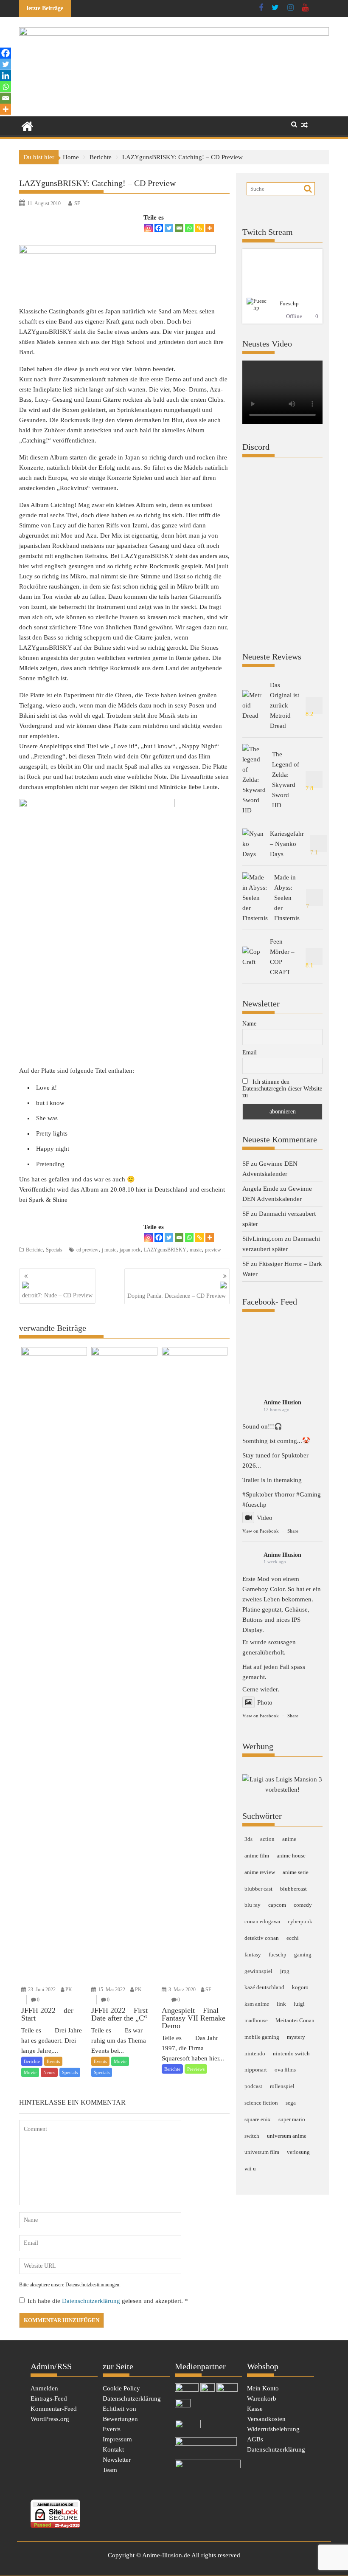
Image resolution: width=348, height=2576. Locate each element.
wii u (250, 2169)
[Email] (179, 228)
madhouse (256, 2020)
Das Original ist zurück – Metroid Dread (285, 705)
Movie (30, 2072)
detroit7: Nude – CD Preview (57, 1295)
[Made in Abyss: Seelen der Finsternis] (255, 898)
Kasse (255, 2409)
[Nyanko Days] (253, 844)
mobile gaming (262, 2037)
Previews (196, 2069)
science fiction (261, 2103)
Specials (54, 1250)
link (281, 2004)
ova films (285, 2070)
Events (53, 2061)
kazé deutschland (264, 1987)
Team (110, 2470)
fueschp (278, 1955)
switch (252, 2136)
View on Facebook (261, 1531)
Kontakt (113, 2449)
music (196, 1250)
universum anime (287, 2136)
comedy (303, 1905)
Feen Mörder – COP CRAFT (282, 957)
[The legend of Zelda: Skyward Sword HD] (254, 780)
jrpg (285, 1971)
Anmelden (44, 2388)
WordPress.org (50, 2419)
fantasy (253, 1955)
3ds (248, 1839)
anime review (260, 1872)
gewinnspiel (258, 1971)
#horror (285, 1494)
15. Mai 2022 (112, 1990)
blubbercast (293, 1889)
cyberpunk (300, 1921)
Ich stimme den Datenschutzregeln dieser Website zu (282, 1089)
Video (265, 1518)
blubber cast (258, 1889)
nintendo (255, 2053)
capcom (277, 1905)
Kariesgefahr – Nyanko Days (287, 844)
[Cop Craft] (253, 957)
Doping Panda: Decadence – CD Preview (177, 1296)
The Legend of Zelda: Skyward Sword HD (286, 780)
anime (289, 1839)
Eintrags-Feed (49, 2398)
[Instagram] (149, 228)
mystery (296, 2037)
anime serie (296, 1872)
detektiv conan (262, 1938)
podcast (253, 2086)
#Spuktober (258, 1494)
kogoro (300, 1987)
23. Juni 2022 (42, 1990)
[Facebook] (159, 228)
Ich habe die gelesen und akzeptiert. (108, 2301)
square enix (258, 2119)
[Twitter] (169, 228)
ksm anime (257, 2004)
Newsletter (117, 2460)
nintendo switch (291, 2053)
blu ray (253, 1905)
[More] (210, 228)
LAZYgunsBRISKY (165, 1250)
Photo (265, 1702)
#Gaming (309, 1494)
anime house (291, 1856)
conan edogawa (262, 1921)
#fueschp (254, 1505)
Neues (49, 2072)
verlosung (298, 2152)
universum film (262, 2152)
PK (69, 1990)
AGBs (255, 2439)
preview (213, 1250)
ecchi (293, 1938)
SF (77, 203)
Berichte (34, 1250)
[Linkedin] (6, 76)
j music (109, 1250)
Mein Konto (263, 2388)
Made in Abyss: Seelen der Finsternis (287, 898)
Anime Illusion (282, 1402)
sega (291, 2103)
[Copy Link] (199, 228)
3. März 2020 (182, 1990)
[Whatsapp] (189, 228)
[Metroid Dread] (253, 705)
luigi (299, 2004)
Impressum (117, 2439)
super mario (292, 2119)
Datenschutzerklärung (92, 2301)
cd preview (87, 1250)
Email (250, 1053)
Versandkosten (266, 2419)
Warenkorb (262, 2398)
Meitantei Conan (295, 2020)
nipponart (256, 2070)
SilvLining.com (263, 1239)
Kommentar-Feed (54, 2409)
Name (249, 1024)
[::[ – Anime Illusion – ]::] (174, 34)
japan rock (130, 1250)
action (267, 1839)
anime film (257, 1856)
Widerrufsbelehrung (273, 2429)
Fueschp (289, 303)
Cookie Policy (121, 2388)
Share (293, 1531)
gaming (303, 1955)
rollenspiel (282, 2086)
